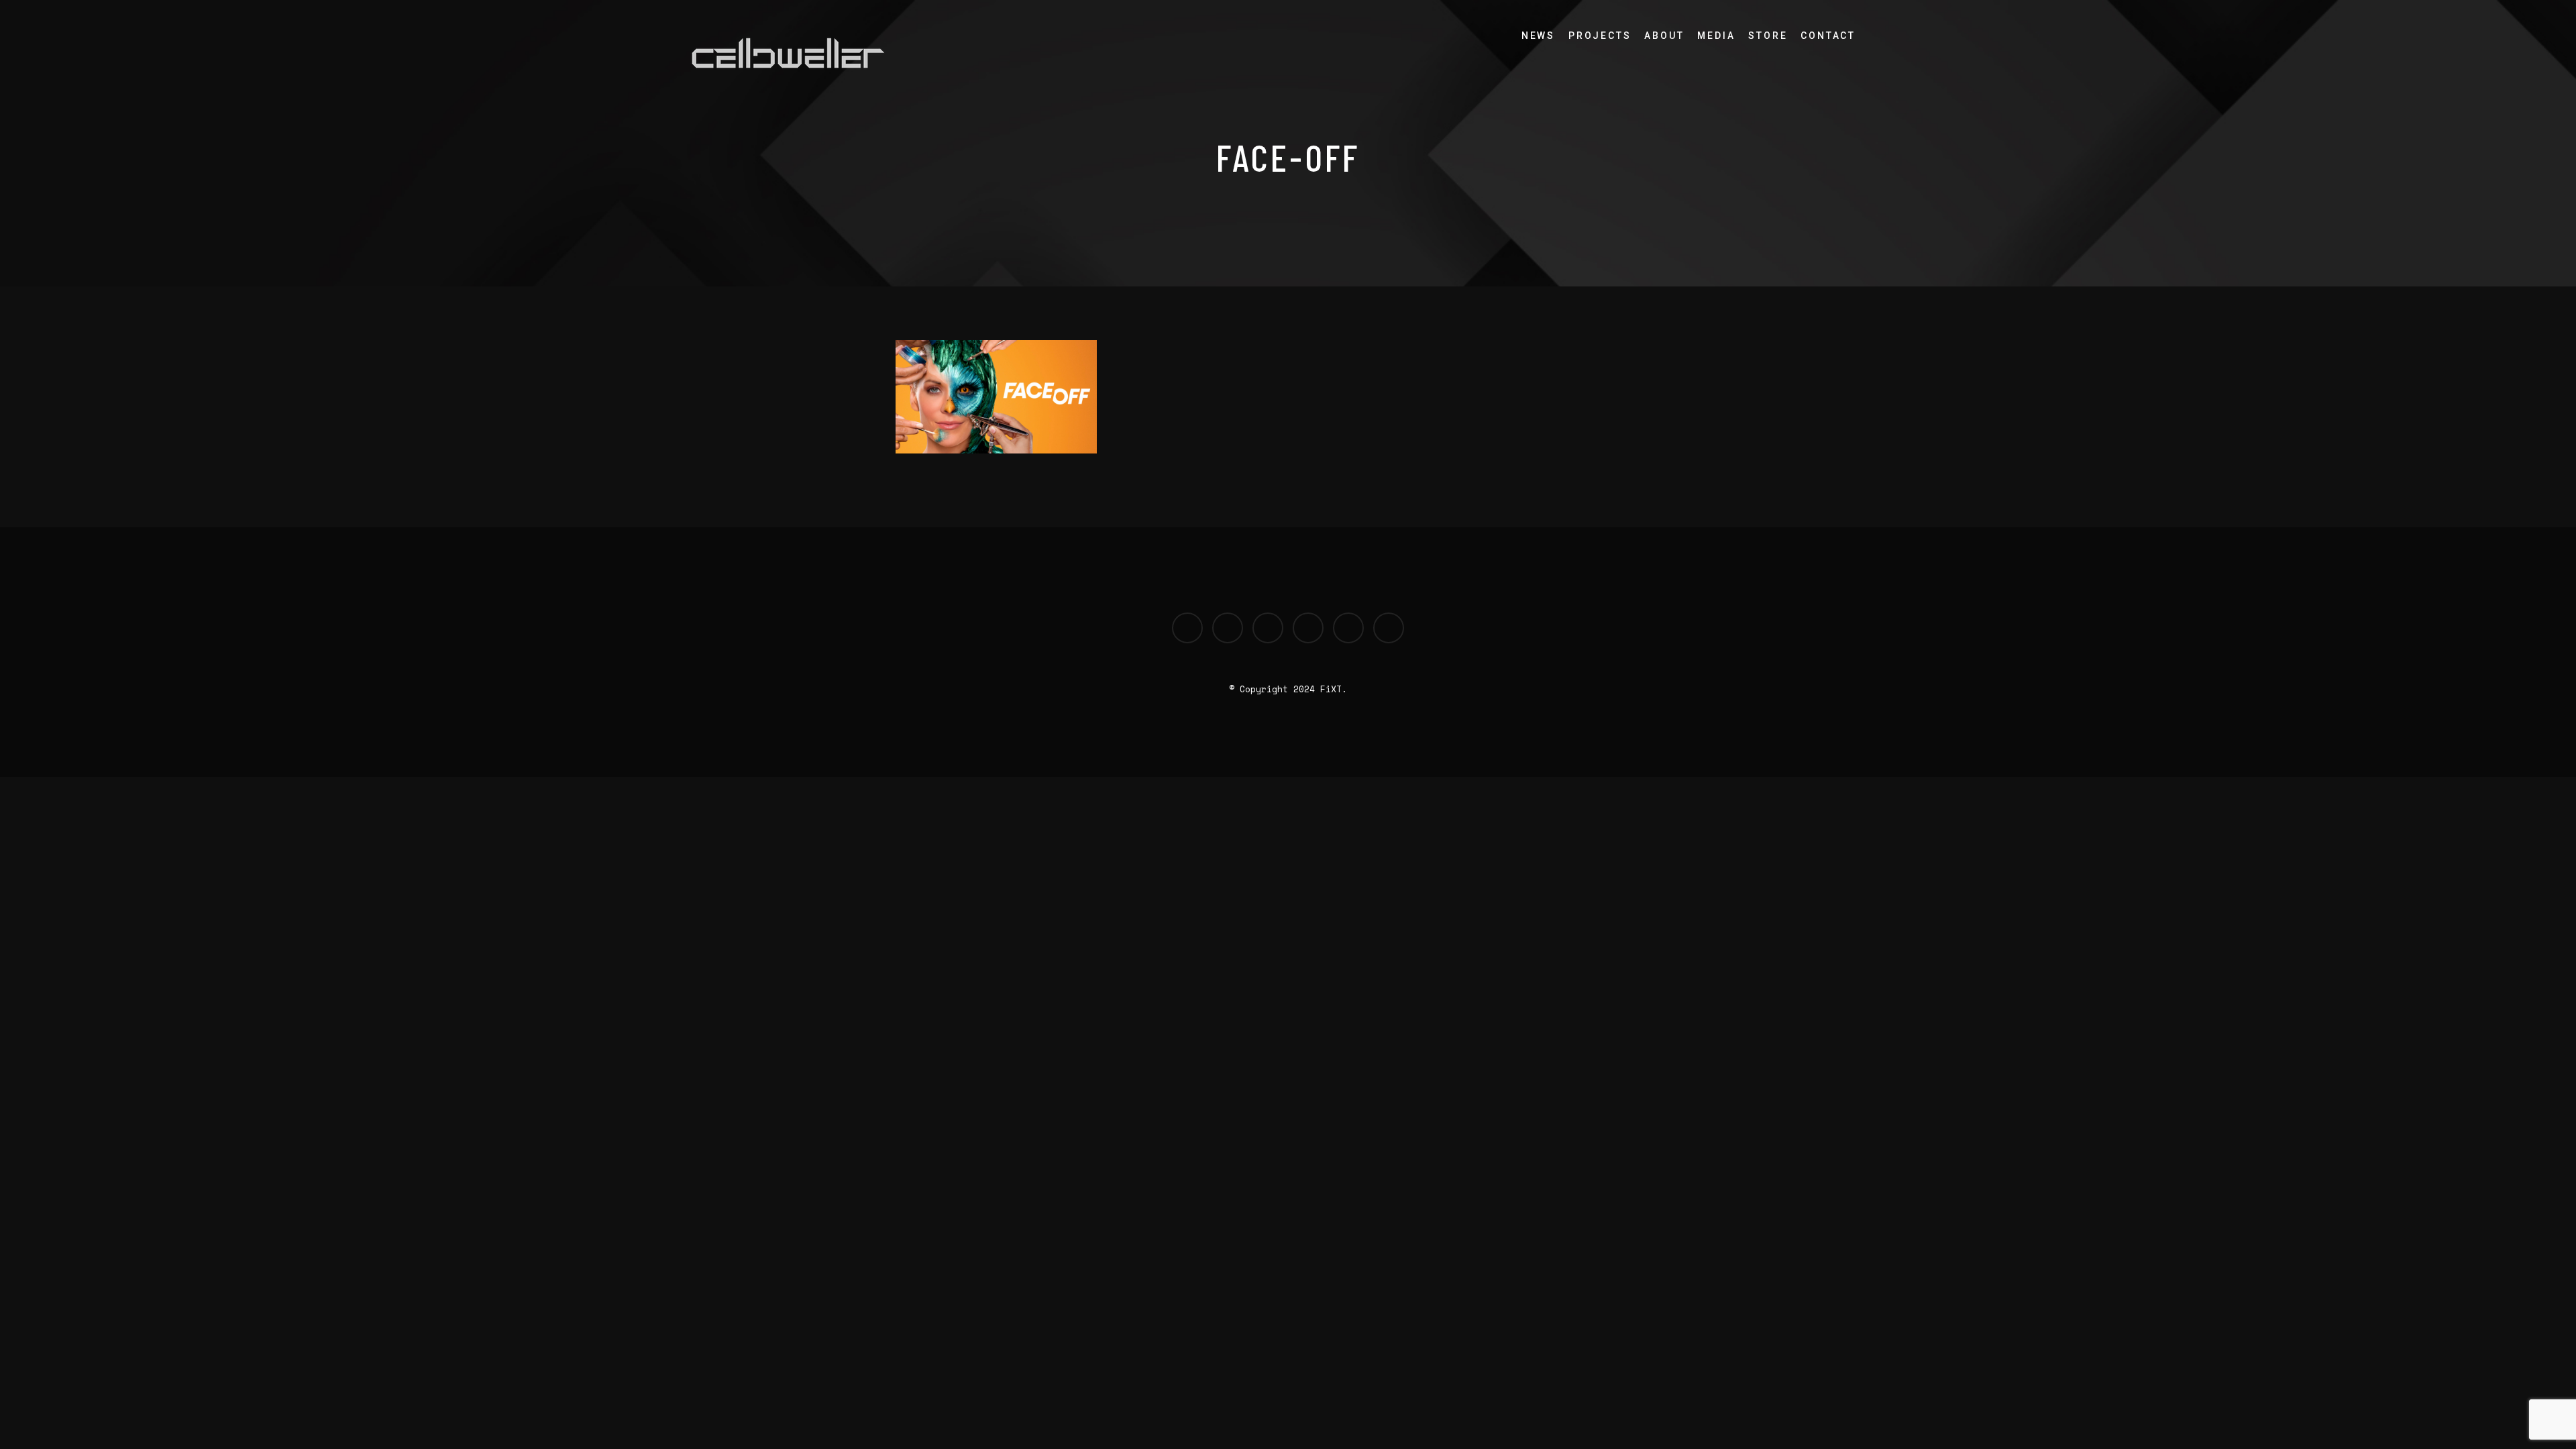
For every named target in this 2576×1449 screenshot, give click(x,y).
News (1538, 36)
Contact (1828, 36)
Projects (1600, 36)
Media (1716, 36)
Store (1768, 36)
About (1664, 36)
